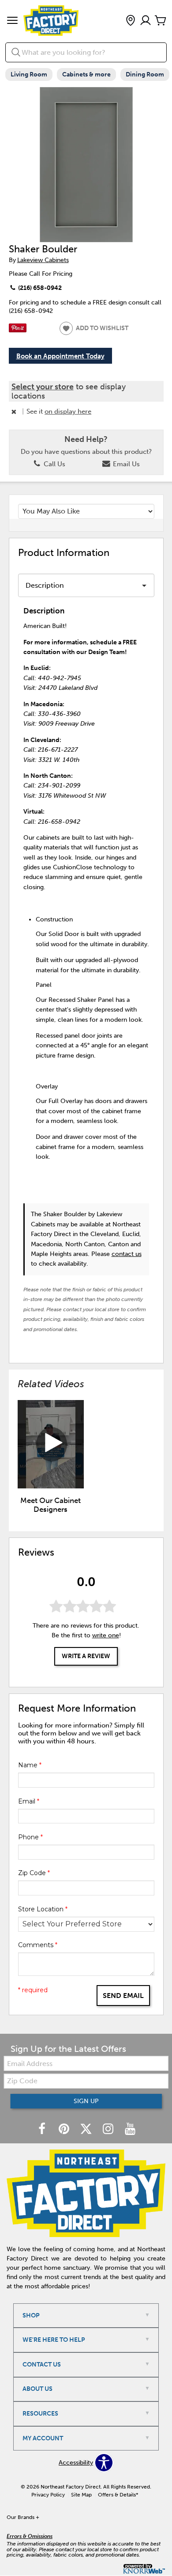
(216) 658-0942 (39, 288)
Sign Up (86, 2101)
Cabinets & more (86, 74)
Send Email (123, 1996)
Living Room (29, 74)
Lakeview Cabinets (43, 260)
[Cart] (161, 21)
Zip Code (34, 1873)
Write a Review (86, 1656)
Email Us (125, 464)
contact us (127, 1254)
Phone (30, 1837)
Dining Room (145, 74)
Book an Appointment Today (60, 356)
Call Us (54, 464)
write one (106, 1635)
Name (30, 1765)
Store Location (43, 1909)
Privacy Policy (48, 2495)
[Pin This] (18, 330)
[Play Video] (51, 1444)
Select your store (43, 387)
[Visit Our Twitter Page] (87, 2129)
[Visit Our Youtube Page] (130, 2129)
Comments (38, 1945)
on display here (68, 411)
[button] (12, 21)
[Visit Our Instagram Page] (109, 2129)
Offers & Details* (118, 2495)
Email (29, 1801)
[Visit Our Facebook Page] (43, 2129)
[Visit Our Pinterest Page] (65, 2129)
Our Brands (23, 2517)
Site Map (81, 2495)
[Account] (146, 21)
